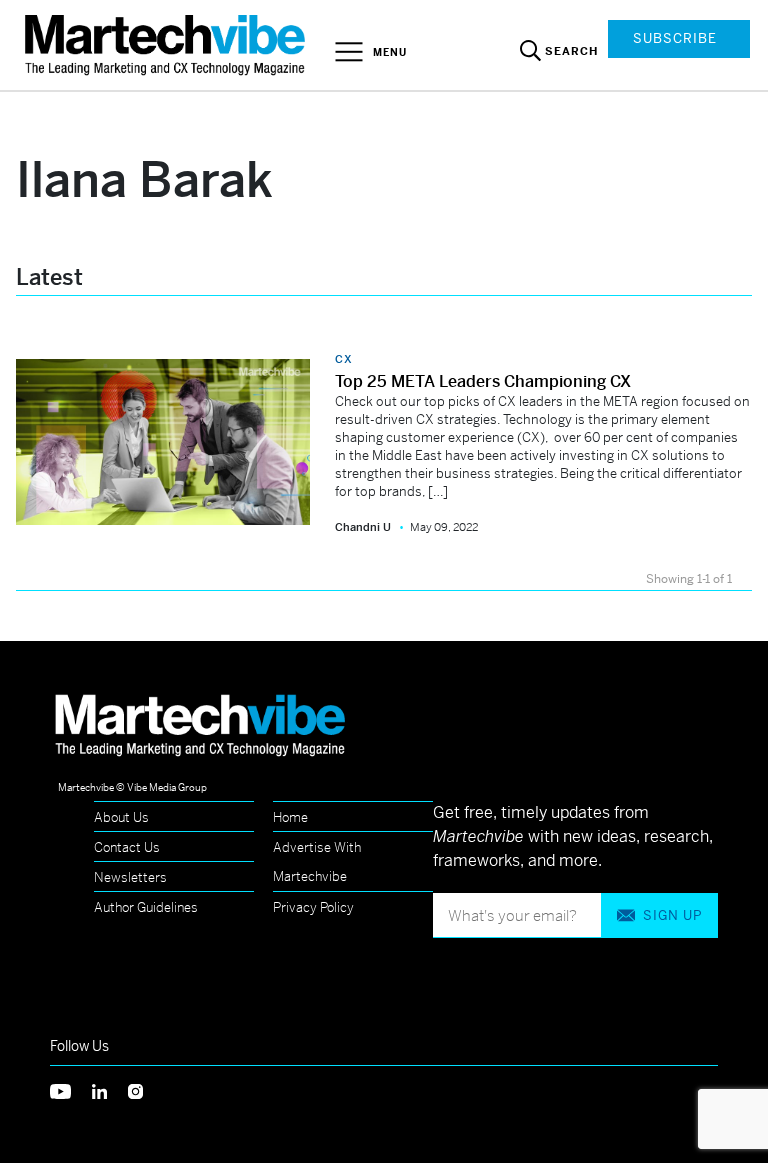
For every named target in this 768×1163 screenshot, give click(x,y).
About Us (121, 817)
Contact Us (127, 847)
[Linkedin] (110, 1089)
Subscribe (675, 38)
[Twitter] (71, 1089)
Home (290, 817)
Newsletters (130, 877)
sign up (672, 915)
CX (344, 359)
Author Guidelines (146, 907)
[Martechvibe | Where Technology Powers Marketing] (167, 44)
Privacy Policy (313, 907)
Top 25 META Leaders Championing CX (483, 381)
